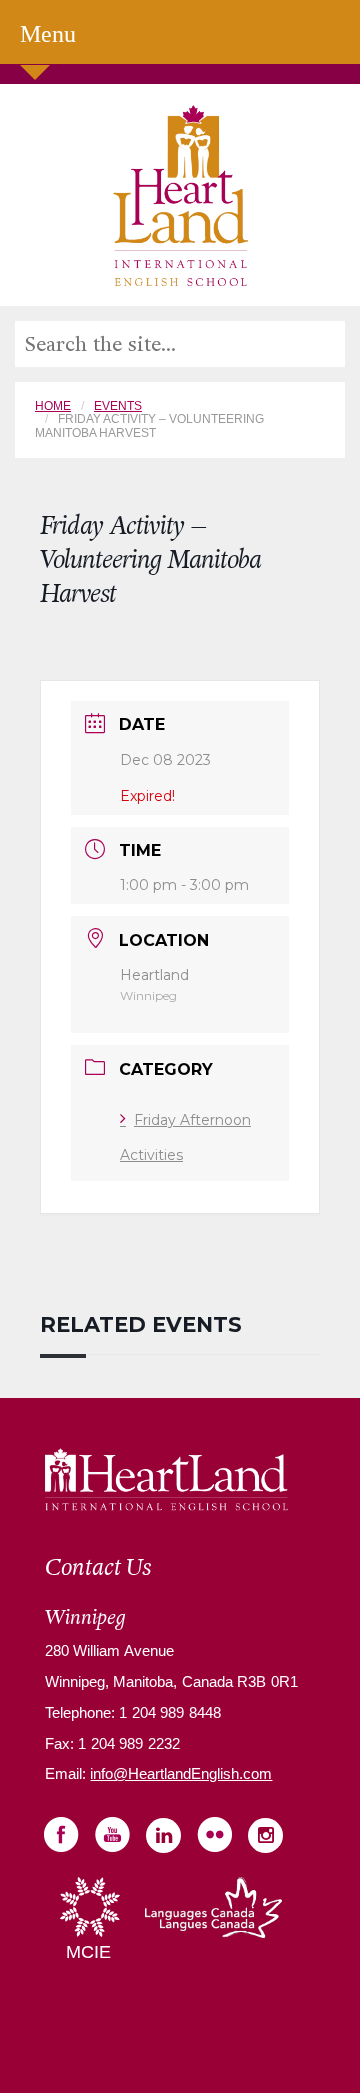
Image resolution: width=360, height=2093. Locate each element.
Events (118, 406)
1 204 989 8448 (168, 1712)
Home (53, 406)
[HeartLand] (180, 194)
